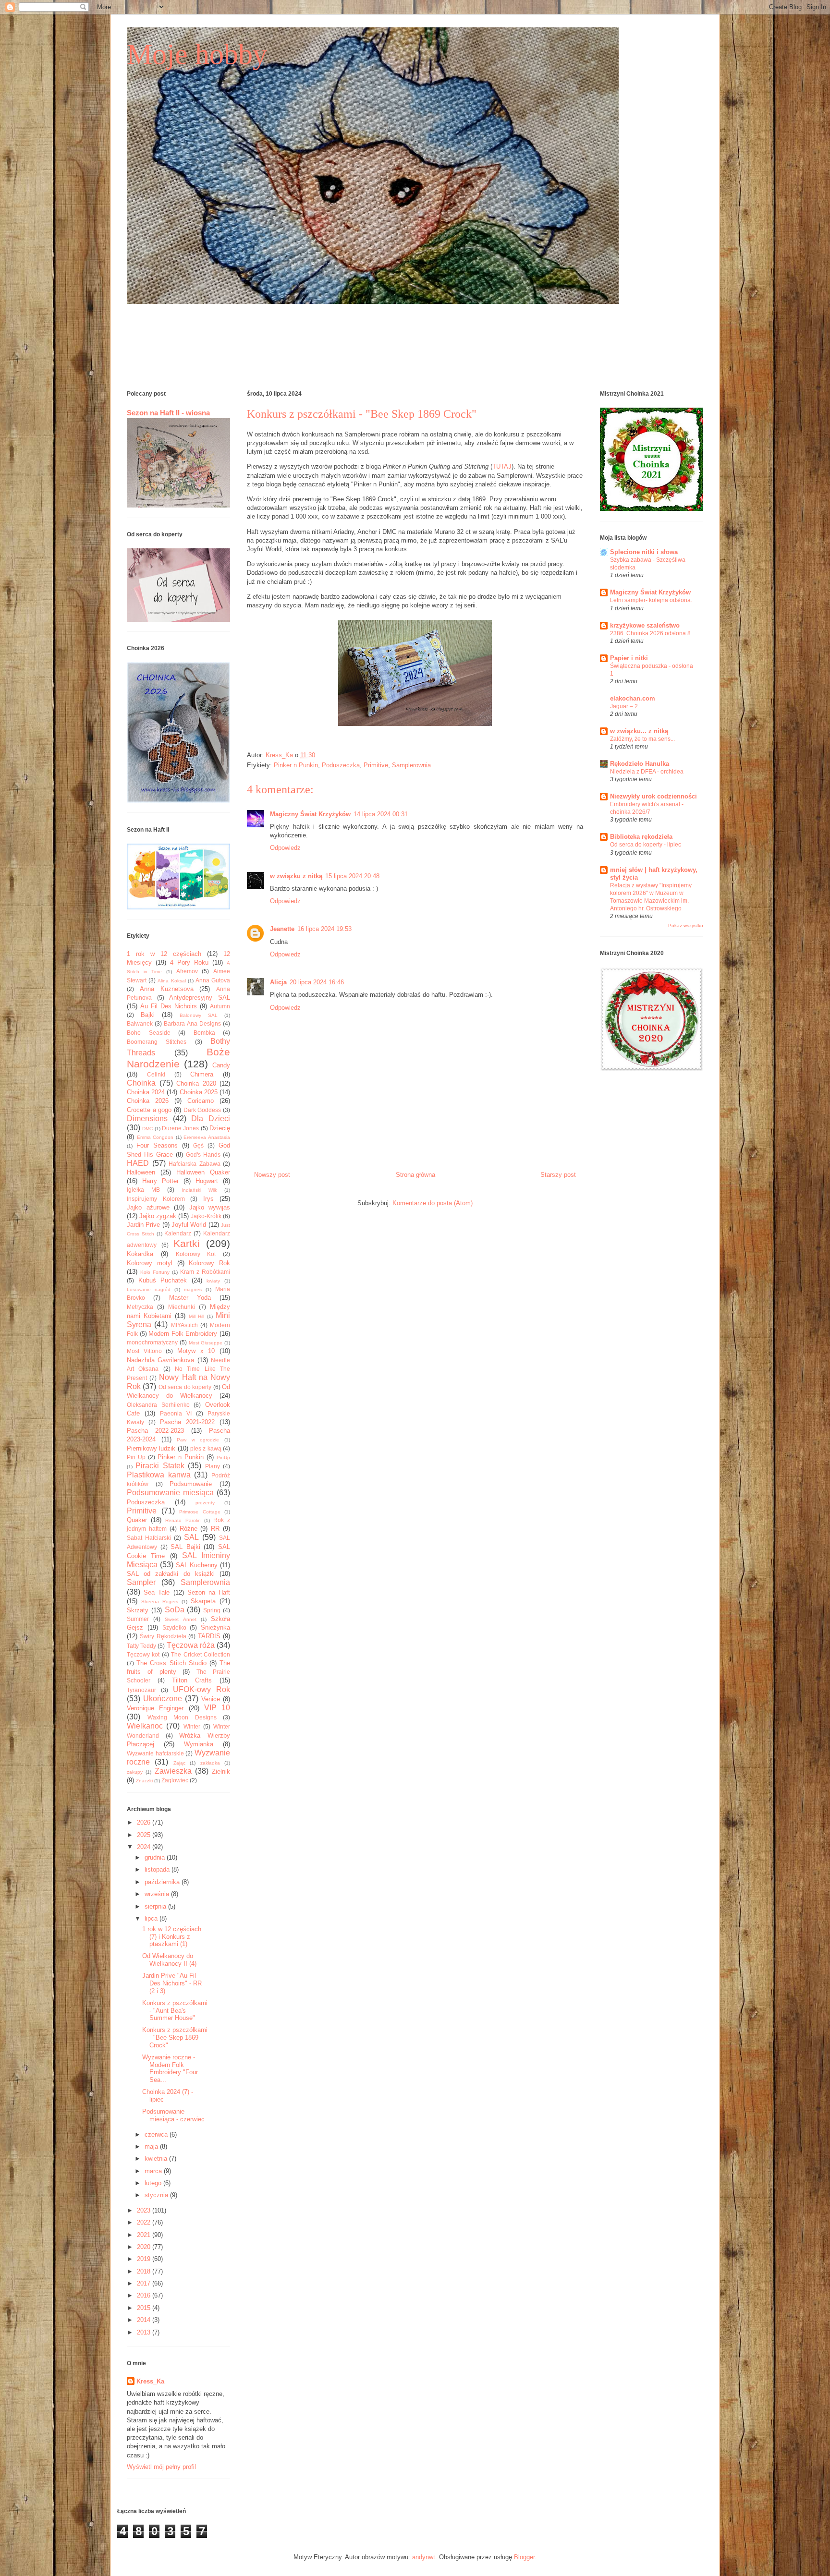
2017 (145, 2283)
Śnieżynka (215, 1627)
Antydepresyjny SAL (200, 998)
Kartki (187, 1243)
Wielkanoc (145, 1726)
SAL (191, 1537)
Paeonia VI (176, 1413)
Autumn (220, 1006)
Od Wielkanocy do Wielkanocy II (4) (169, 1960)
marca (154, 2171)
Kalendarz (178, 1233)
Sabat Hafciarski (149, 1538)
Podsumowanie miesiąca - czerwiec (173, 2115)
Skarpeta (203, 1601)
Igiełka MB (143, 1190)
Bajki (148, 1015)
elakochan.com (633, 698)
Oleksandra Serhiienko (158, 1405)
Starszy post (558, 1175)
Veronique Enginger (155, 1708)
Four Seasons (157, 1145)
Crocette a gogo (149, 1110)
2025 (145, 1835)
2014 (145, 2320)
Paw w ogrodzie (198, 1440)
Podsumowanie (191, 1484)
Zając (179, 1763)
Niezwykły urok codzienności (653, 796)
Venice (211, 1699)
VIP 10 (217, 1708)
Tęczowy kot (143, 1654)
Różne (189, 1529)
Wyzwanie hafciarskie (155, 1753)
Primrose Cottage (200, 1512)
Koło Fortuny (155, 1272)
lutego (154, 2183)
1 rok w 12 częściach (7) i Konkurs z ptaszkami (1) (172, 1936)
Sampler (141, 1582)
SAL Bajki (185, 1547)
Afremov (187, 971)
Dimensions (147, 1119)
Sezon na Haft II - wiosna (168, 413)
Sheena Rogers (160, 1602)
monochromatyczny (152, 1342)
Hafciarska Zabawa (195, 1164)
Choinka (141, 1083)
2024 (145, 1847)
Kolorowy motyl (150, 1263)
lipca (152, 1918)
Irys (208, 1199)
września (158, 1894)
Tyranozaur (141, 1690)
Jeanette (282, 929)
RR (215, 1529)
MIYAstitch (184, 1325)
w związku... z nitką (639, 731)
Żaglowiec (175, 1780)
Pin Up (136, 1457)
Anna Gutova (213, 980)
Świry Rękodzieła (163, 1636)
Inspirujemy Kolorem (156, 1199)
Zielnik (221, 1772)
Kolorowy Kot (196, 1254)
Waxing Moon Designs (182, 1717)
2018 (145, 2271)
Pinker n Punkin (296, 765)
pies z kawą (206, 1448)
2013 (145, 2332)
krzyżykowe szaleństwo (645, 625)
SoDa (175, 1610)
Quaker (137, 1520)
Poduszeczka (341, 765)
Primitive (376, 765)
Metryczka (140, 1307)
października (163, 1882)
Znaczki (144, 1781)
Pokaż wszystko (686, 925)
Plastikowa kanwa (159, 1475)
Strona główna (415, 1175)
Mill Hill (197, 1316)
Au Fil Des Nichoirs (169, 1006)
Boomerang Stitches (157, 1042)
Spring (212, 1610)
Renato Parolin (183, 1520)
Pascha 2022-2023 (155, 1431)
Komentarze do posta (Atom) (433, 1203)
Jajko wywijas (210, 1207)
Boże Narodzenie (178, 1058)
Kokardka (140, 1254)
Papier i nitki (629, 658)
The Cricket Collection (201, 1654)
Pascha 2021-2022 (187, 1422)
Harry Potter (160, 1181)
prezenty (205, 1503)
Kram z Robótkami (205, 1272)
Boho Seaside (149, 1033)
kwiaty (213, 1281)
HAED (138, 1163)
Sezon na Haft (209, 1592)
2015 (145, 2308)
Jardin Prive (143, 1225)
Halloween (141, 1172)
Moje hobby (197, 54)
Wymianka (199, 1744)
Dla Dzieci (211, 1119)
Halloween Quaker (203, 1172)
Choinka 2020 (196, 1083)
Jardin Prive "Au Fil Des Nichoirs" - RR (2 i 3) (172, 1983)
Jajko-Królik (206, 1216)
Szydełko (174, 1627)
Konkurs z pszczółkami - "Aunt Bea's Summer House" (175, 2010)
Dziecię (220, 1128)
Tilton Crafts (192, 1680)
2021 (145, 2235)
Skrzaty (138, 1610)
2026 (145, 1822)
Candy (221, 1065)
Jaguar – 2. (625, 706)
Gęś (198, 1145)
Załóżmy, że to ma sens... (642, 739)
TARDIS (209, 1636)
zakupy (135, 1772)
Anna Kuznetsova (167, 989)
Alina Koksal (171, 981)
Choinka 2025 (199, 1092)
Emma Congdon (155, 1137)
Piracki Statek (160, 1466)
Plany (213, 1466)
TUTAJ (502, 466)
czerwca (157, 2135)
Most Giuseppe (206, 1343)
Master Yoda (190, 1298)
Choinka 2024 (146, 1092)
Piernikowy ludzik (151, 1448)
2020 (145, 2247)
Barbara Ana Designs (192, 1023)
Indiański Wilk (199, 1190)
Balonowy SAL (199, 1015)
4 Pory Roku (189, 962)
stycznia (157, 2195)
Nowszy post (272, 1175)
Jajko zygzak (158, 1216)
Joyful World (189, 1225)
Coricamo (201, 1101)
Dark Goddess (202, 1110)
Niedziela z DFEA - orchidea (647, 772)
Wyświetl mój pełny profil (161, 2467)
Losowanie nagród (149, 1289)
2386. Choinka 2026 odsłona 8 (650, 633)
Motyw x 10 (196, 1351)
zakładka (210, 1763)
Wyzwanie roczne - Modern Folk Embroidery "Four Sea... (170, 2068)
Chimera (202, 1074)
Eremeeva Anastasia (207, 1137)
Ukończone (163, 1699)
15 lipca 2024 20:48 (352, 876)
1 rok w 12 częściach (164, 954)
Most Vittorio (144, 1351)
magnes (193, 1289)
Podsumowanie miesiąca (170, 1493)
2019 (145, 2259)
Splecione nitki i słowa (644, 552)
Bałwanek (140, 1023)
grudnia (156, 1857)
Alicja (278, 982)
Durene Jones (180, 1128)
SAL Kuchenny (197, 1565)
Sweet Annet (180, 1619)
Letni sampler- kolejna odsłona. (651, 600)
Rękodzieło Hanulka (640, 764)
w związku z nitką (296, 876)
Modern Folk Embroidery (183, 1334)
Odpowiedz (285, 848)
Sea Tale (157, 1592)
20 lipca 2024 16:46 (317, 982)
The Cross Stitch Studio (171, 1663)
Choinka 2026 (148, 1101)
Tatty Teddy (141, 1646)
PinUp (223, 1457)
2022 (145, 2222)
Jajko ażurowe (148, 1207)
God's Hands (203, 1155)
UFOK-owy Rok (201, 1689)
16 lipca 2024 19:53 (324, 929)
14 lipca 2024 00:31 (381, 814)
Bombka (204, 1033)
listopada (158, 1869)
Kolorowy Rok (209, 1263)
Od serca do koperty (185, 1387)
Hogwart (207, 1181)
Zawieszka (173, 1771)
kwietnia (157, 2159)
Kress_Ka (150, 2381)
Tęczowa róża (191, 1645)
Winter (192, 1726)
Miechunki (182, 1307)
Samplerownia (411, 765)
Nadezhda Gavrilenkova (160, 1360)
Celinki (156, 1074)
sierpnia (156, 1906)
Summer (138, 1619)
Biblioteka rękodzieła (641, 837)
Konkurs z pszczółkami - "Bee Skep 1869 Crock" (175, 2037)
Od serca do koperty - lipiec (646, 845)
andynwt (424, 2557)
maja (152, 2147)
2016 (145, 2295)
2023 (145, 2210)
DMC (147, 1129)
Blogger (524, 2557)
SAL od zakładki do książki (171, 1574)
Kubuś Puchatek (163, 1280)
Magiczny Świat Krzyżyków (310, 814)
